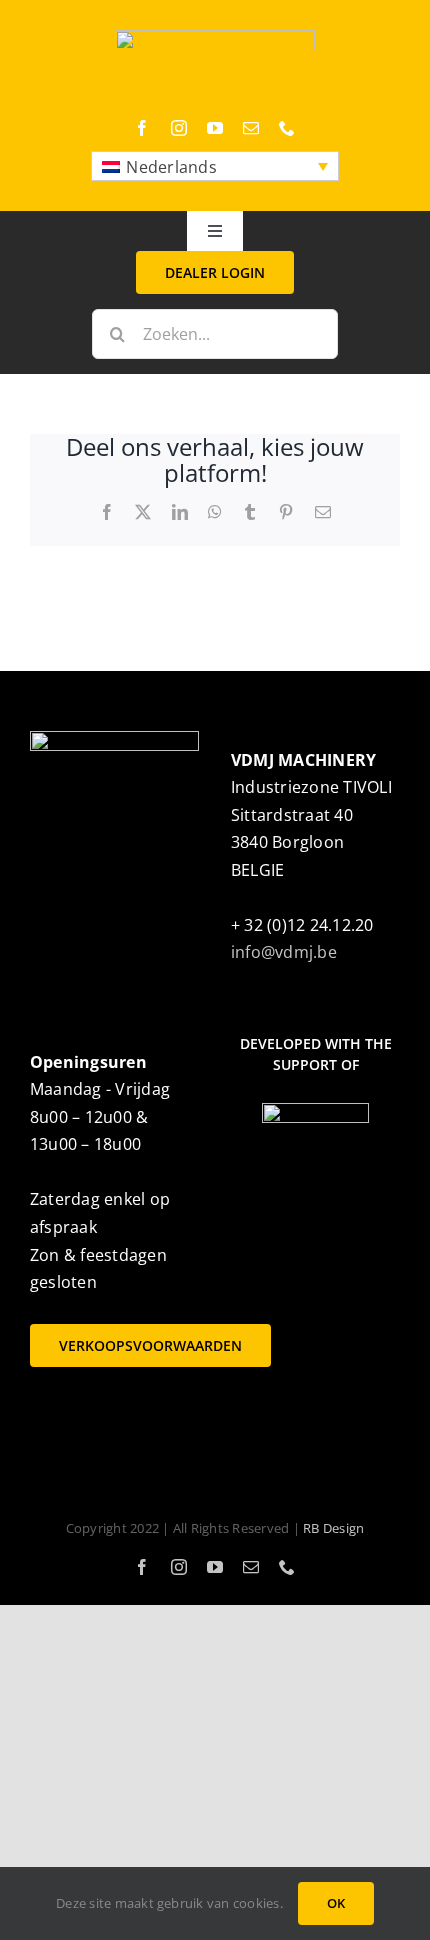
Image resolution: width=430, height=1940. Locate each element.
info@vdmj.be (284, 952)
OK (336, 1903)
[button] (215, 166)
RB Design (333, 1528)
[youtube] (215, 128)
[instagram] (179, 128)
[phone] (287, 128)
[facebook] (142, 128)
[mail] (251, 128)
